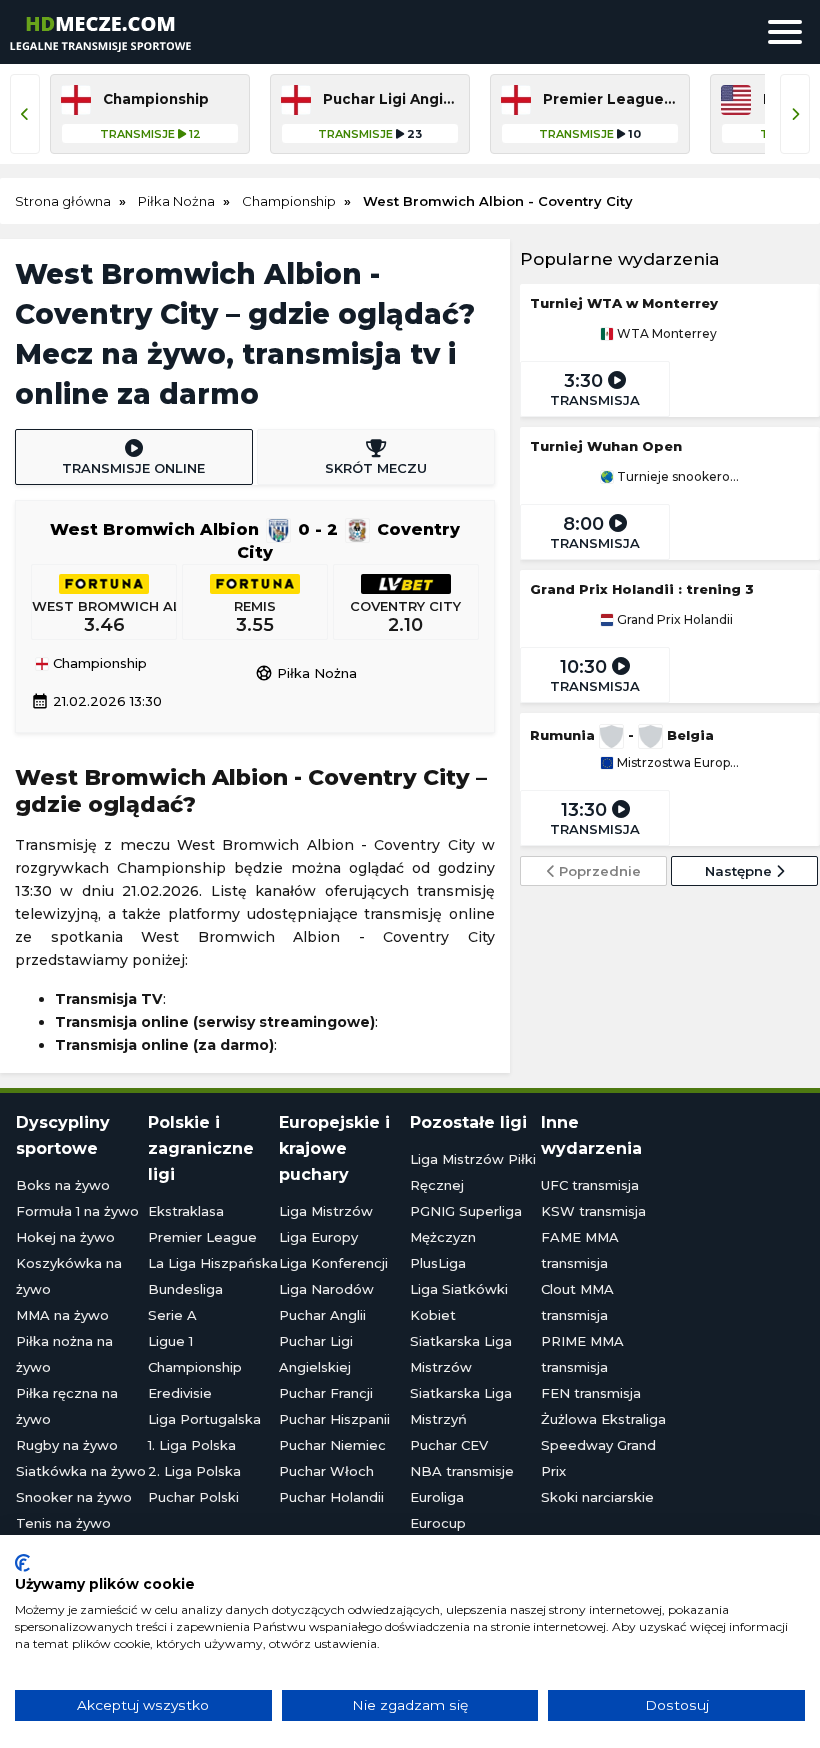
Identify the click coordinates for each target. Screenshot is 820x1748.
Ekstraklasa (186, 1211)
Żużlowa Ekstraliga (603, 1419)
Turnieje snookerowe (677, 477)
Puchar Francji (326, 1393)
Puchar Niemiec (332, 1445)
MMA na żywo (62, 1315)
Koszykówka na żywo (69, 1276)
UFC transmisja (590, 1185)
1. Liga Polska (192, 1445)
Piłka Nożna (306, 673)
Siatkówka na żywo (81, 1471)
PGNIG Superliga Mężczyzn (466, 1224)
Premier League (202, 1237)
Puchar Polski (193, 1497)
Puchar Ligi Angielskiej (316, 1354)
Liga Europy (318, 1237)
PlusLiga (438, 1263)
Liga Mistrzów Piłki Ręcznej (473, 1172)
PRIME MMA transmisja (582, 1354)
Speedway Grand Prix (598, 1458)
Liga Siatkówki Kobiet (459, 1302)
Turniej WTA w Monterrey (624, 303)
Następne (740, 871)
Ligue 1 (170, 1341)
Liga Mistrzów (326, 1211)
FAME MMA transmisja (580, 1250)
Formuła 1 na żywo (77, 1211)
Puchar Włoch (326, 1471)
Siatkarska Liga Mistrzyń (461, 1406)
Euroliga (437, 1497)
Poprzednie (598, 871)
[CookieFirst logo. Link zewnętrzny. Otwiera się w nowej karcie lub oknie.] (22, 1563)
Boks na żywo (63, 1185)
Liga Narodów (326, 1289)
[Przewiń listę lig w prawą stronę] (795, 114)
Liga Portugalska (204, 1419)
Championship (98, 664)
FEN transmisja (591, 1393)
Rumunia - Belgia (622, 735)
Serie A (172, 1315)
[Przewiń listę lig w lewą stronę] (25, 114)
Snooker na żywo (74, 1497)
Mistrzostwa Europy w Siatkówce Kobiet (677, 763)
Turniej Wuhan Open (606, 446)
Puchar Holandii (331, 1497)
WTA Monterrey (665, 334)
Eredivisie (180, 1393)
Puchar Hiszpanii (334, 1419)
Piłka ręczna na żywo (67, 1406)
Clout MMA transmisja (577, 1302)
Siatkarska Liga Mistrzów (461, 1354)
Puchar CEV (449, 1445)
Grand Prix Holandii (673, 620)
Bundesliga (185, 1289)
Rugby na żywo (67, 1445)
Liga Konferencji (333, 1263)
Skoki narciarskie (597, 1497)
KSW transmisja (593, 1211)
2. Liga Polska (194, 1471)
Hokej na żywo (65, 1237)
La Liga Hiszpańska (213, 1263)
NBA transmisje (462, 1471)
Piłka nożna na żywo (64, 1354)
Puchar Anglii (322, 1315)
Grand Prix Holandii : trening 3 (642, 589)
